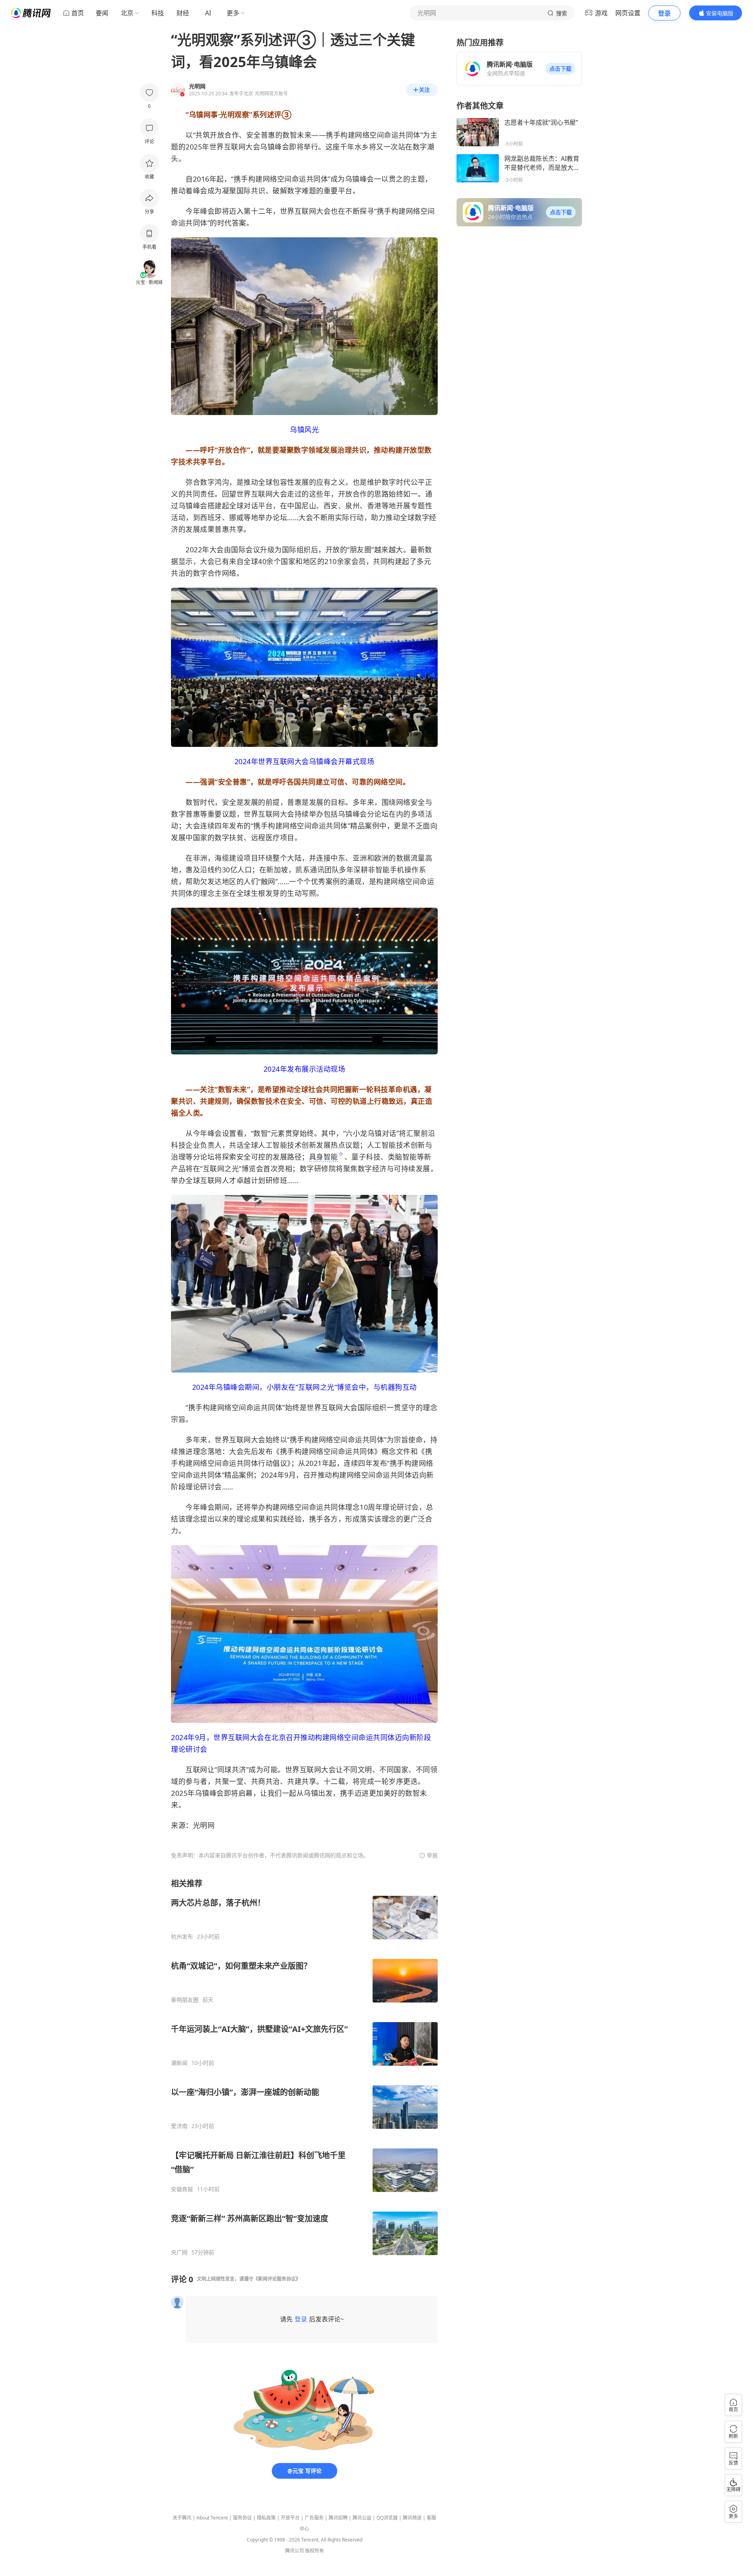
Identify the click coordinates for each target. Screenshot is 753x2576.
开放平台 (290, 2518)
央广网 (179, 2252)
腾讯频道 (412, 2518)
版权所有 (315, 2551)
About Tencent (212, 2518)
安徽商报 (182, 2189)
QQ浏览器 (387, 2518)
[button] (560, 69)
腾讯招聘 (338, 2518)
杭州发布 (182, 1937)
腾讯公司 (295, 2551)
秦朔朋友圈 (185, 2000)
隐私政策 (266, 2518)
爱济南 (179, 2126)
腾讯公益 (362, 2518)
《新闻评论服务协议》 (277, 2279)
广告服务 (314, 2518)
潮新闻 (179, 2063)
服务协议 (242, 2518)
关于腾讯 (182, 2518)
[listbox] (304, 2067)
